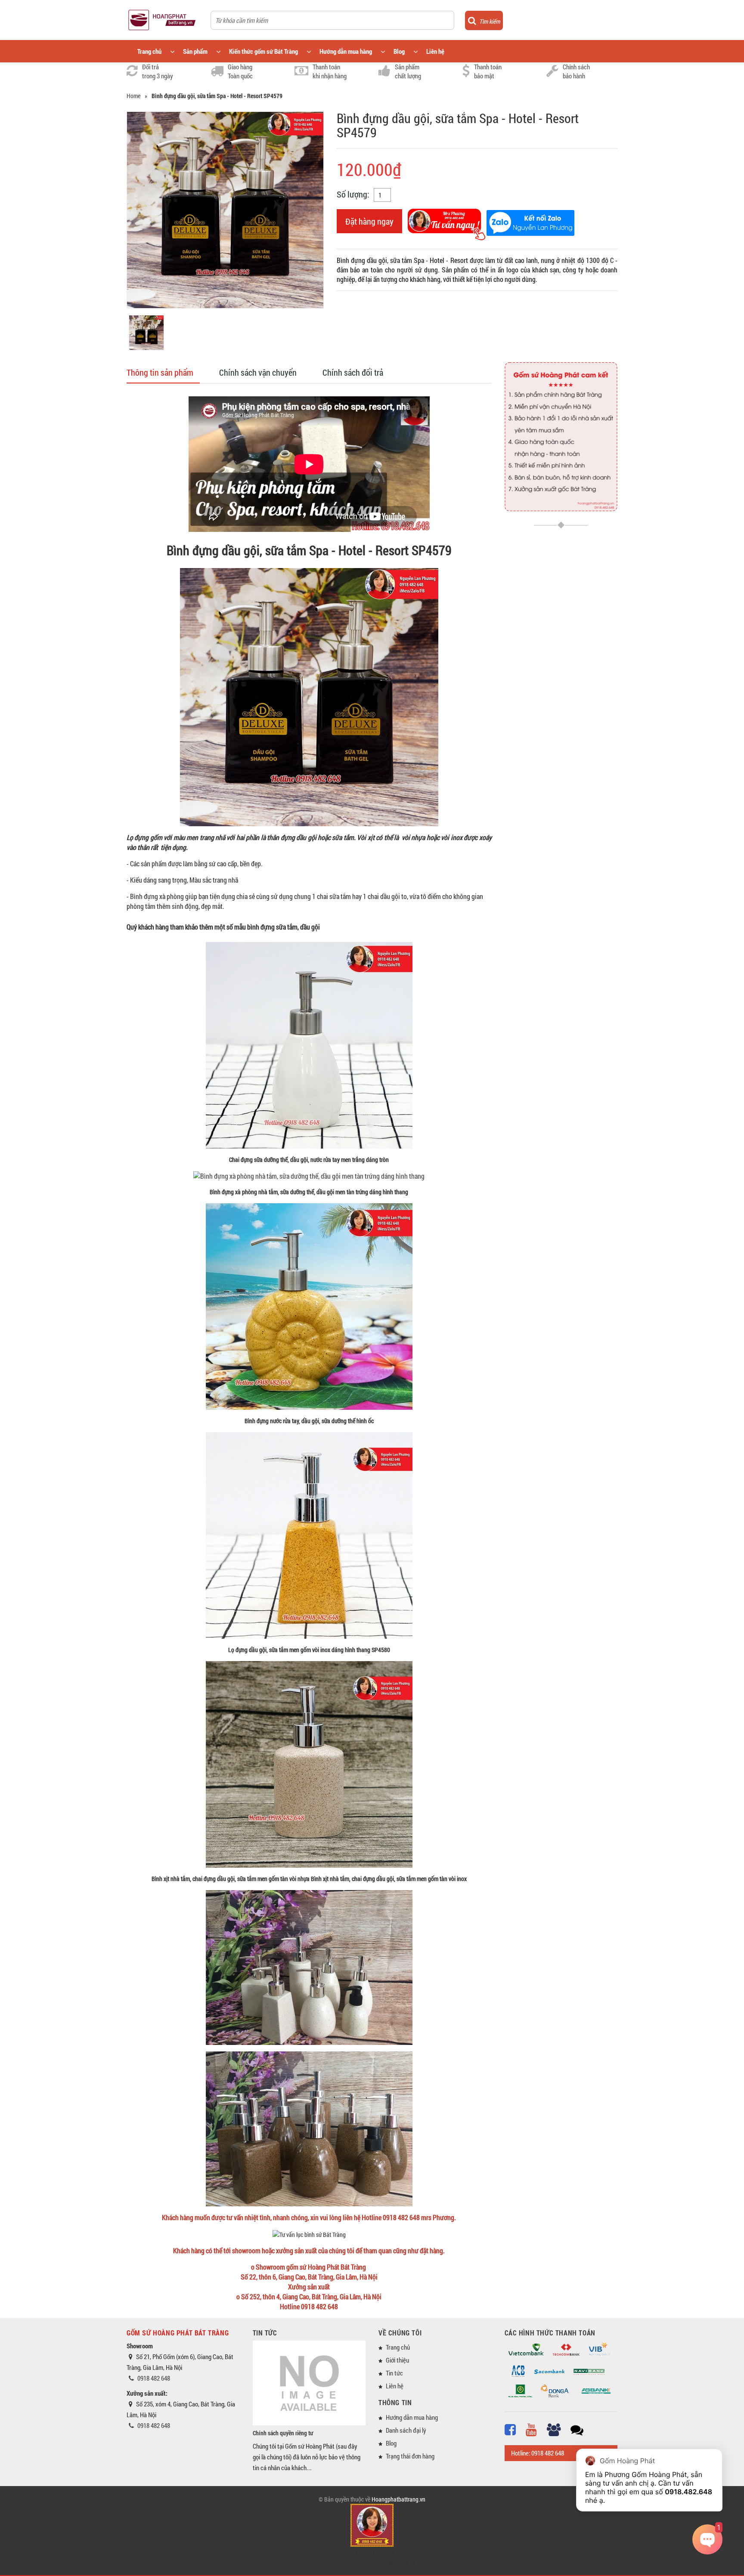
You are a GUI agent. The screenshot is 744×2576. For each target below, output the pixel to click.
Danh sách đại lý (406, 2430)
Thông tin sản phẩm (160, 372)
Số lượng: (353, 194)
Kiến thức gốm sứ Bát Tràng (263, 51)
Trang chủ (149, 51)
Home (133, 96)
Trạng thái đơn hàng (410, 2456)
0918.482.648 (688, 2492)
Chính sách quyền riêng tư (283, 2433)
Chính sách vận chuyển (258, 372)
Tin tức (394, 2373)
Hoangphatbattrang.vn (398, 2499)
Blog (399, 51)
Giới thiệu (397, 2360)
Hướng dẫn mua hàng (346, 51)
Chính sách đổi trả (353, 372)
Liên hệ (435, 51)
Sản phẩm (195, 51)
